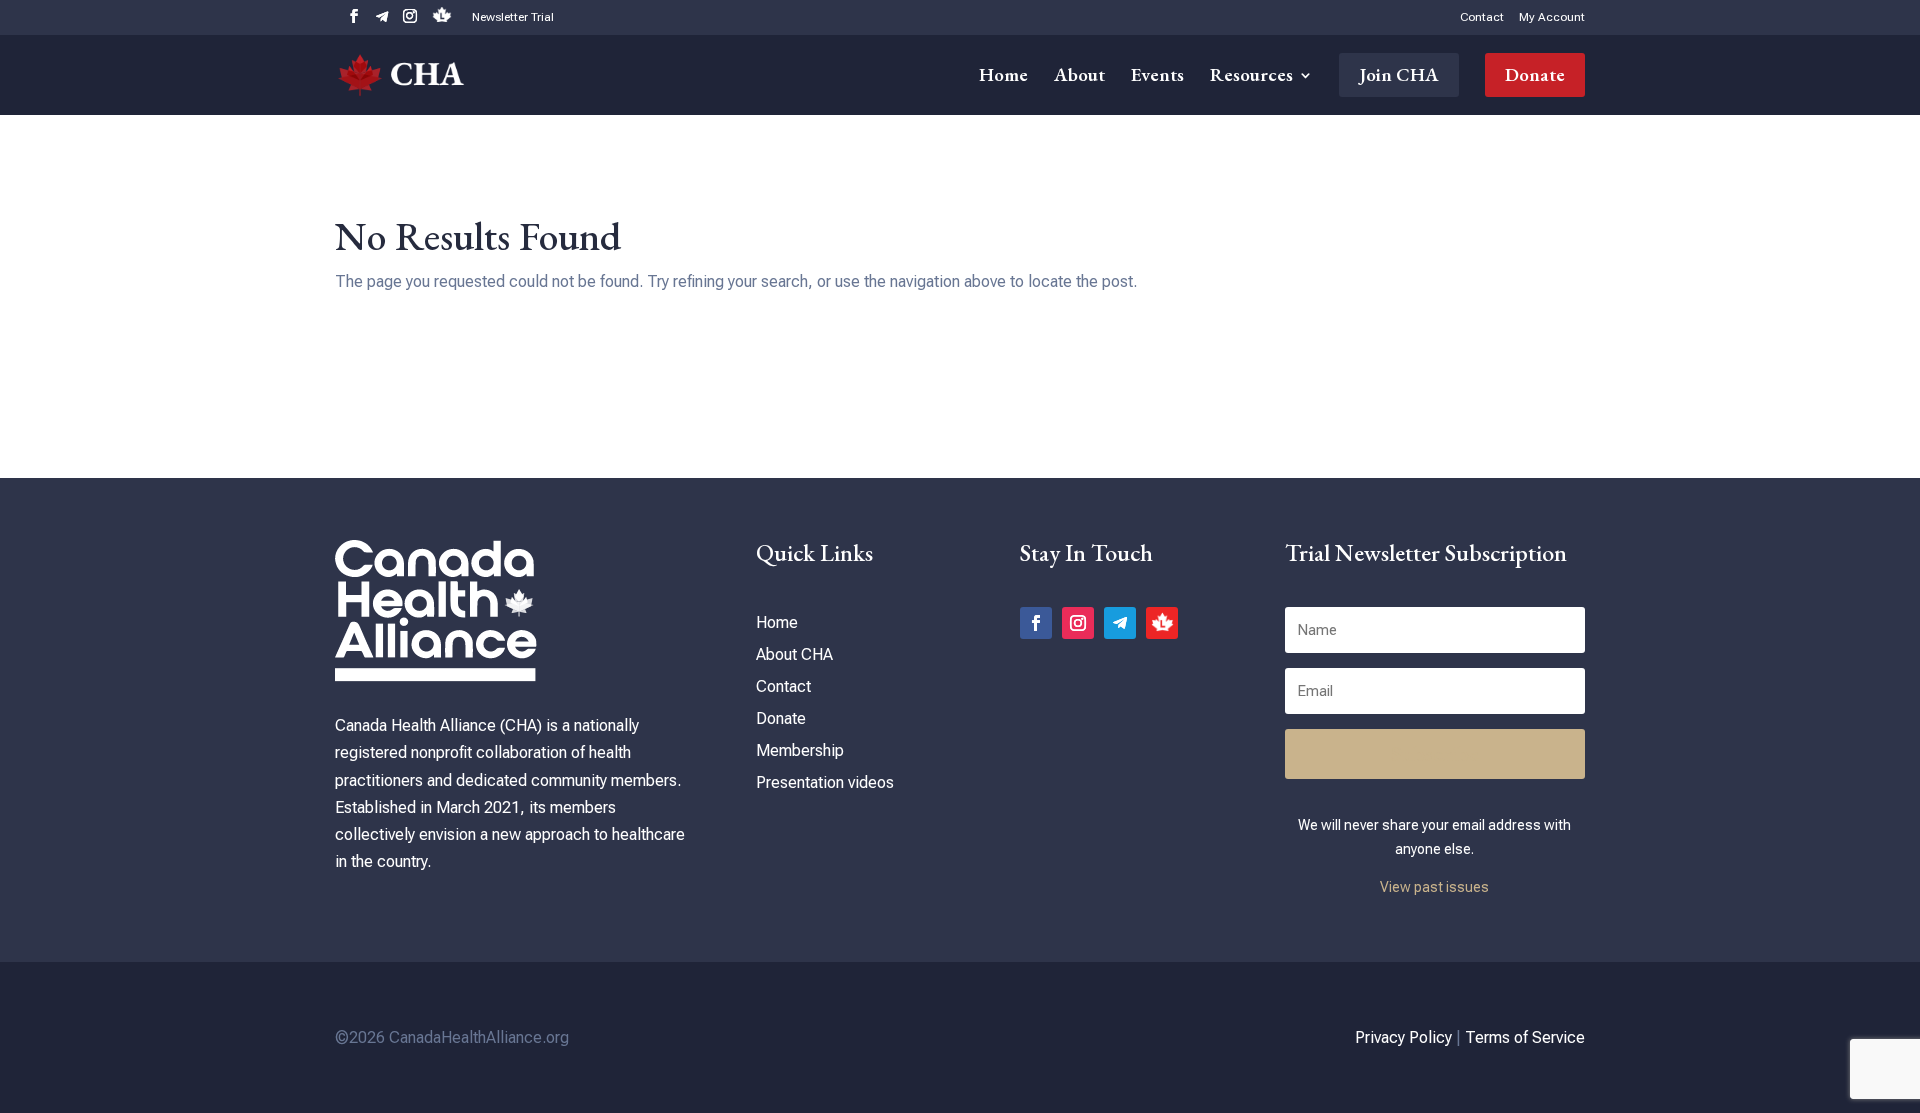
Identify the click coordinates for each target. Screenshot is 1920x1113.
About (1079, 77)
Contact (1482, 17)
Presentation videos (825, 782)
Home (1003, 77)
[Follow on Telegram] (1120, 623)
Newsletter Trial (513, 17)
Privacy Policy (1403, 1037)
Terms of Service (1525, 1037)
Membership (800, 750)
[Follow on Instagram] (1078, 623)
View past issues (1434, 887)
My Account (1552, 17)
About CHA (794, 654)
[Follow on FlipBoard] (1162, 623)
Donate (1535, 74)
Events (1157, 77)
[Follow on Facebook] (1036, 623)
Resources (1251, 77)
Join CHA (1399, 74)
